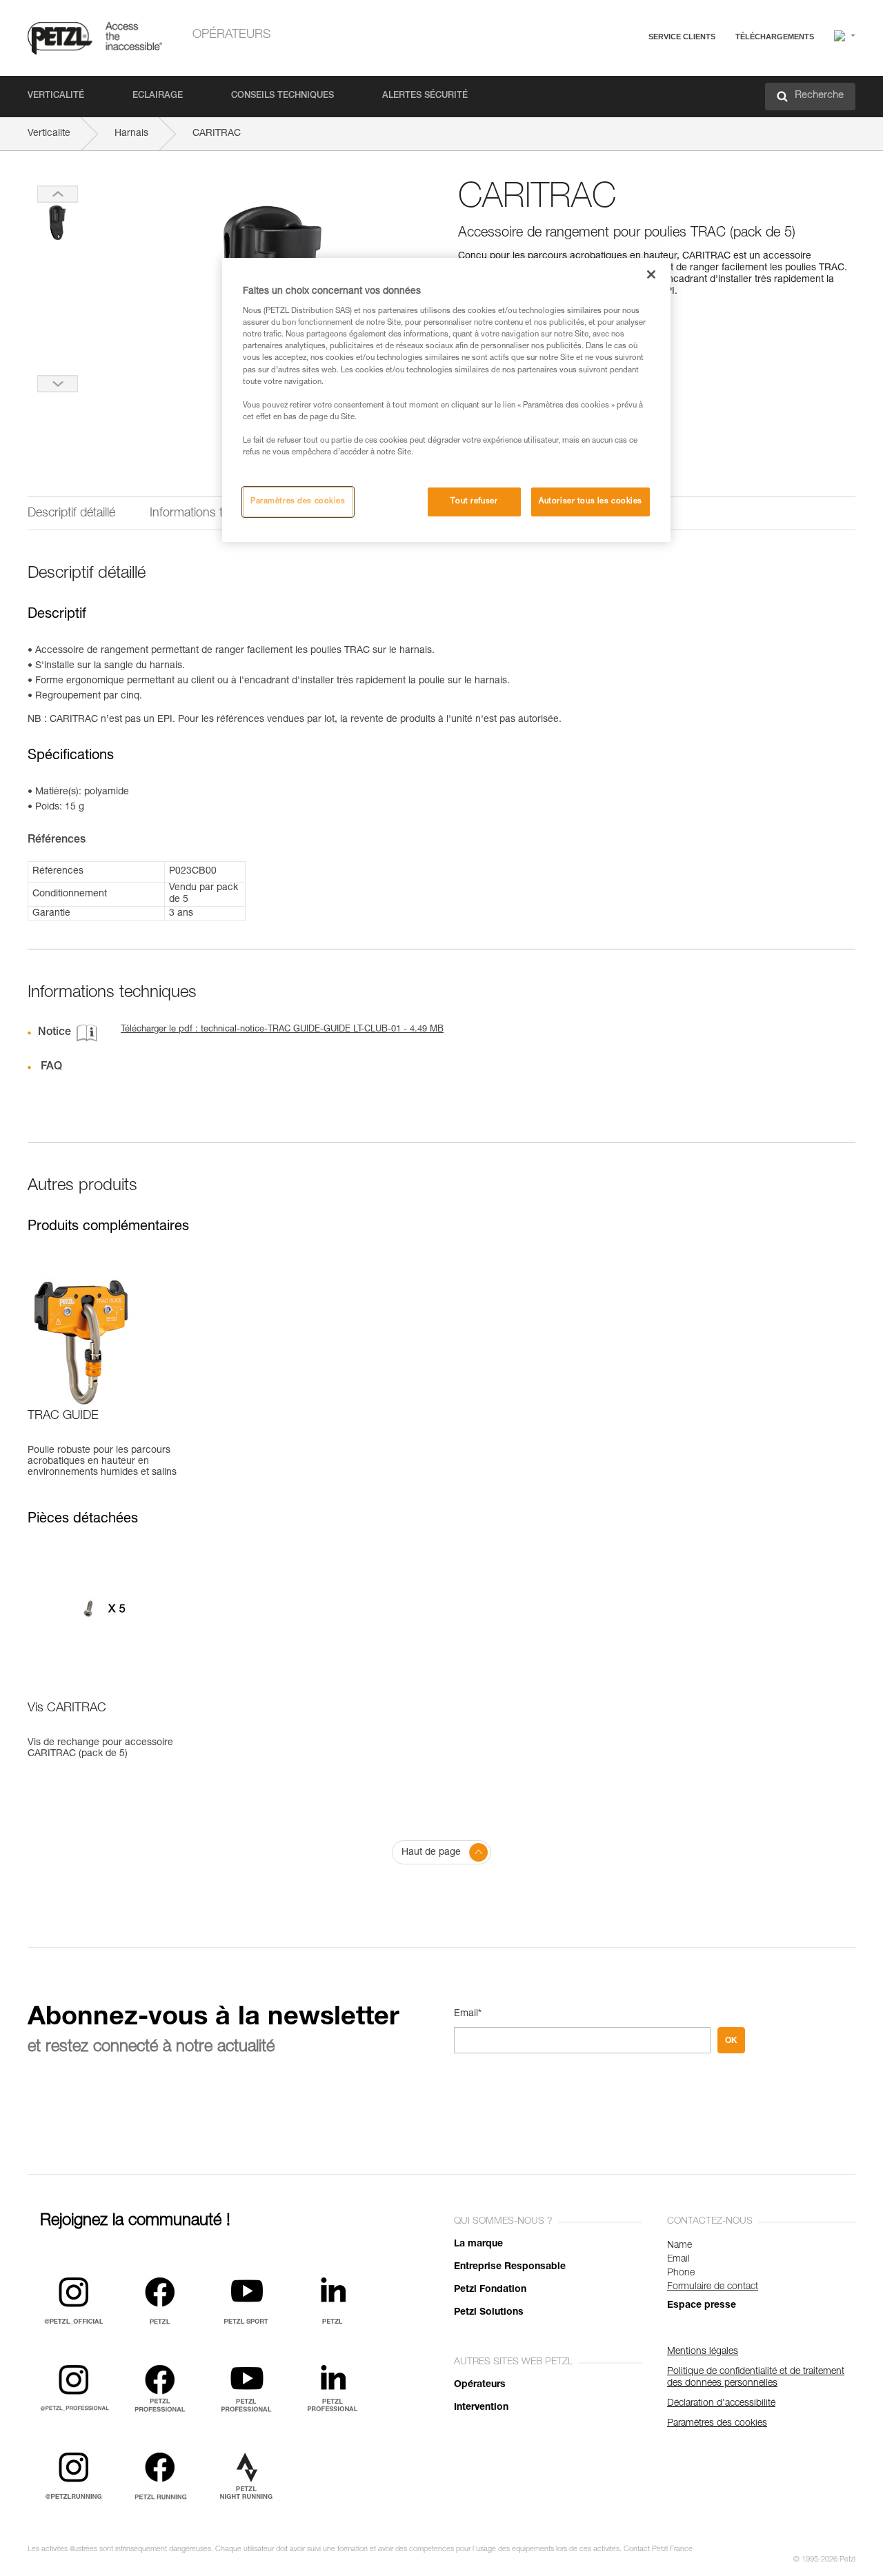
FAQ (615, 70)
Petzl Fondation (490, 2290)
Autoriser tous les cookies (591, 502)
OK (731, 2040)
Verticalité (56, 96)
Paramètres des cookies (298, 502)
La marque (478, 2244)
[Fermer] (651, 274)
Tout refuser (474, 502)
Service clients (682, 37)
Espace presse (702, 2306)
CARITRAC (217, 134)
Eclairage (158, 96)
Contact (622, 89)
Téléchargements (775, 37)
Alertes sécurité (425, 96)
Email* (468, 2014)
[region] (446, 400)
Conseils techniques (282, 96)
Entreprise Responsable (510, 2267)
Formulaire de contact (713, 2287)
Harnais (131, 134)
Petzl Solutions (489, 2313)
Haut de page (431, 1853)
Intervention (481, 2408)
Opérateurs (231, 35)
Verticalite (49, 134)
